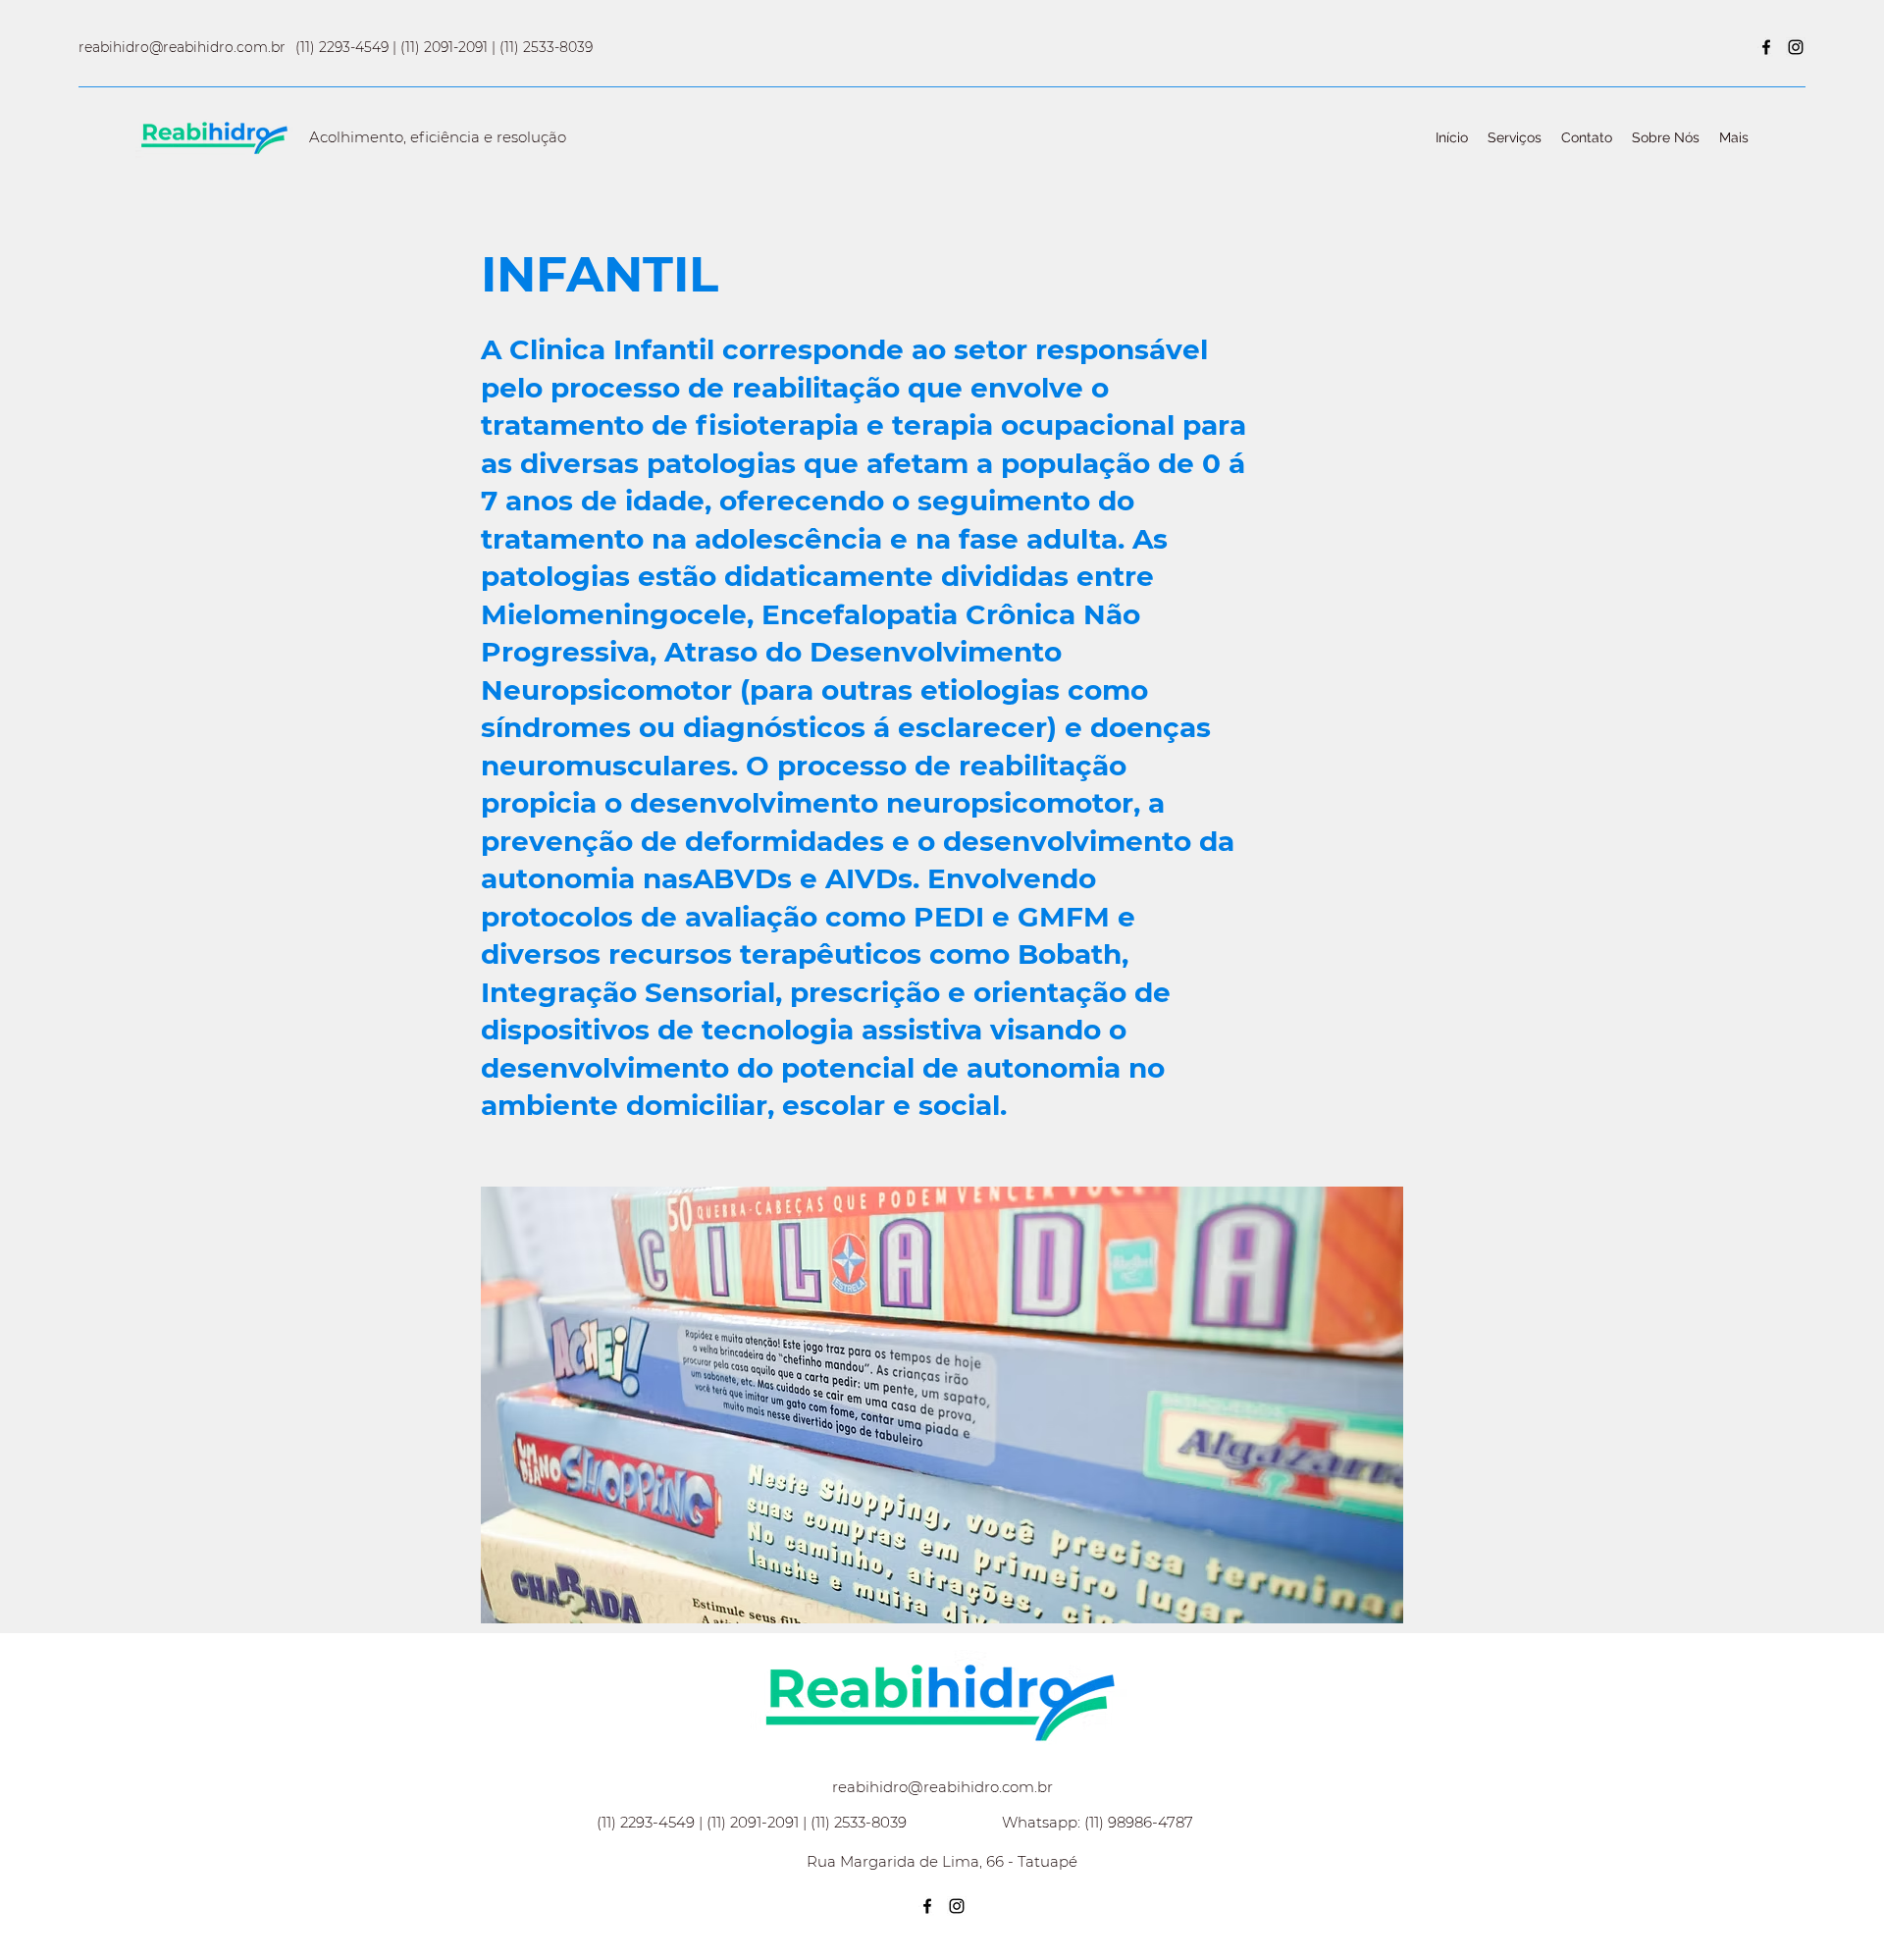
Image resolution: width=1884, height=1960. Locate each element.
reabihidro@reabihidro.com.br (182, 47)
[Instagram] (1796, 47)
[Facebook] (1766, 47)
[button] (942, 1405)
